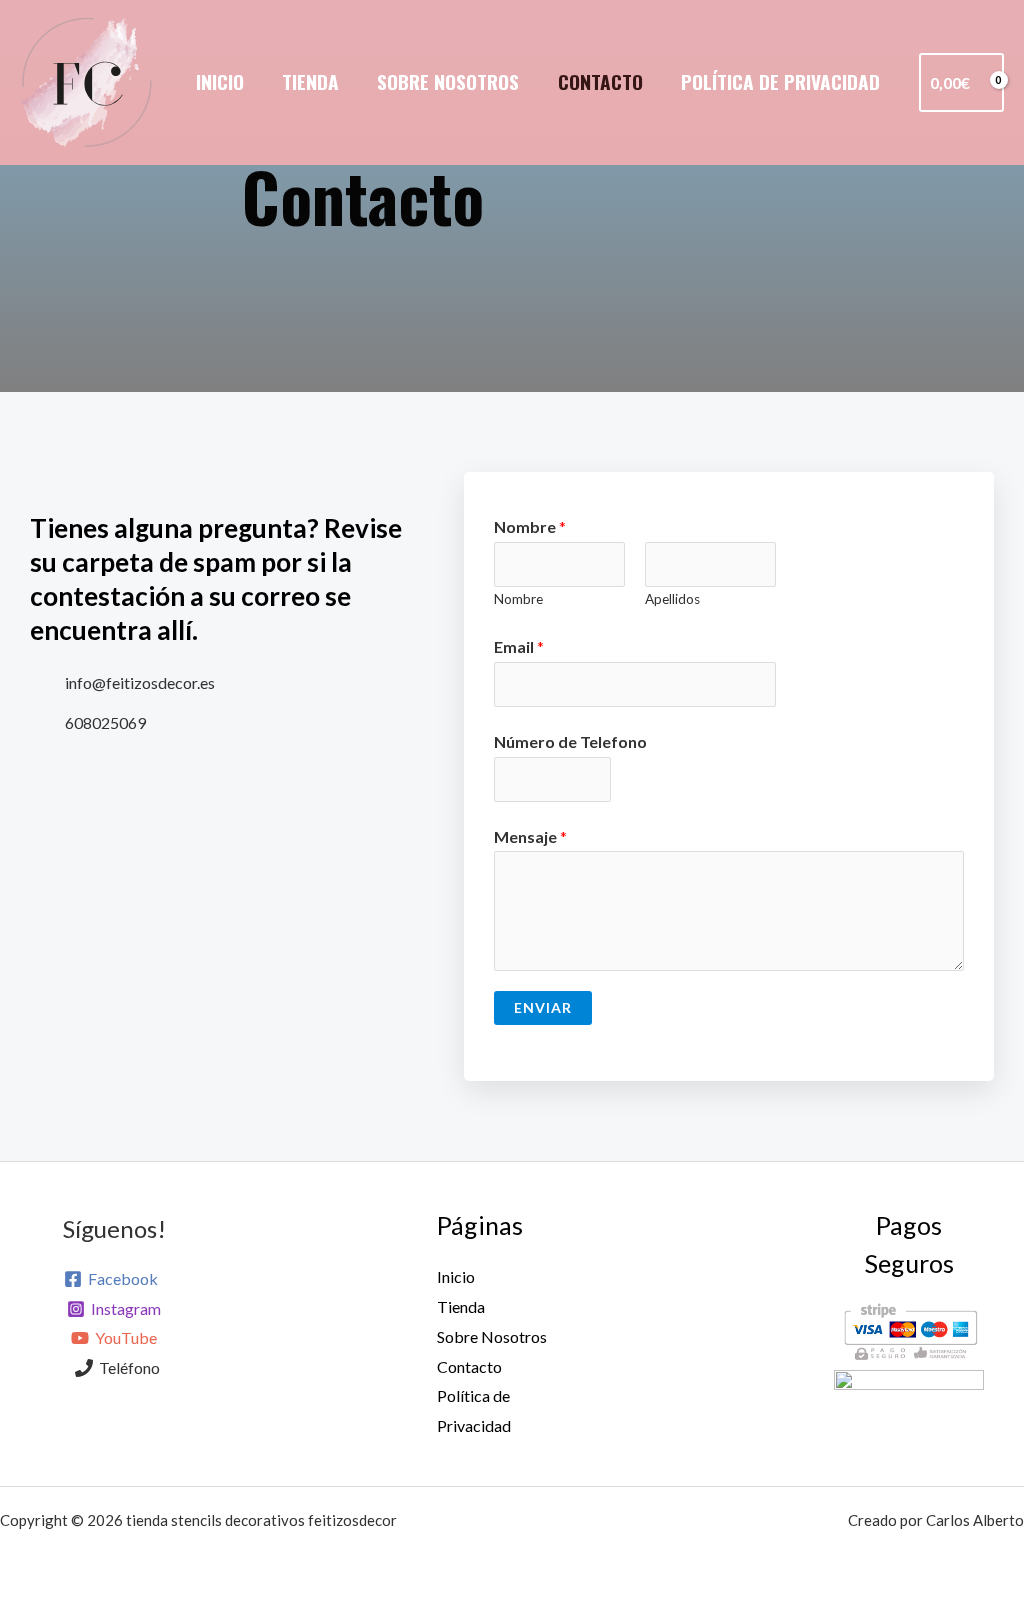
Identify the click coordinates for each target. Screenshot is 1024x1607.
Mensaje (530, 836)
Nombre (530, 526)
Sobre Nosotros (448, 81)
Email (519, 646)
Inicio (220, 81)
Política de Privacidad (780, 81)
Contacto (600, 81)
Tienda (310, 81)
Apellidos (672, 599)
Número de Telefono (570, 741)
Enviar (543, 1007)
